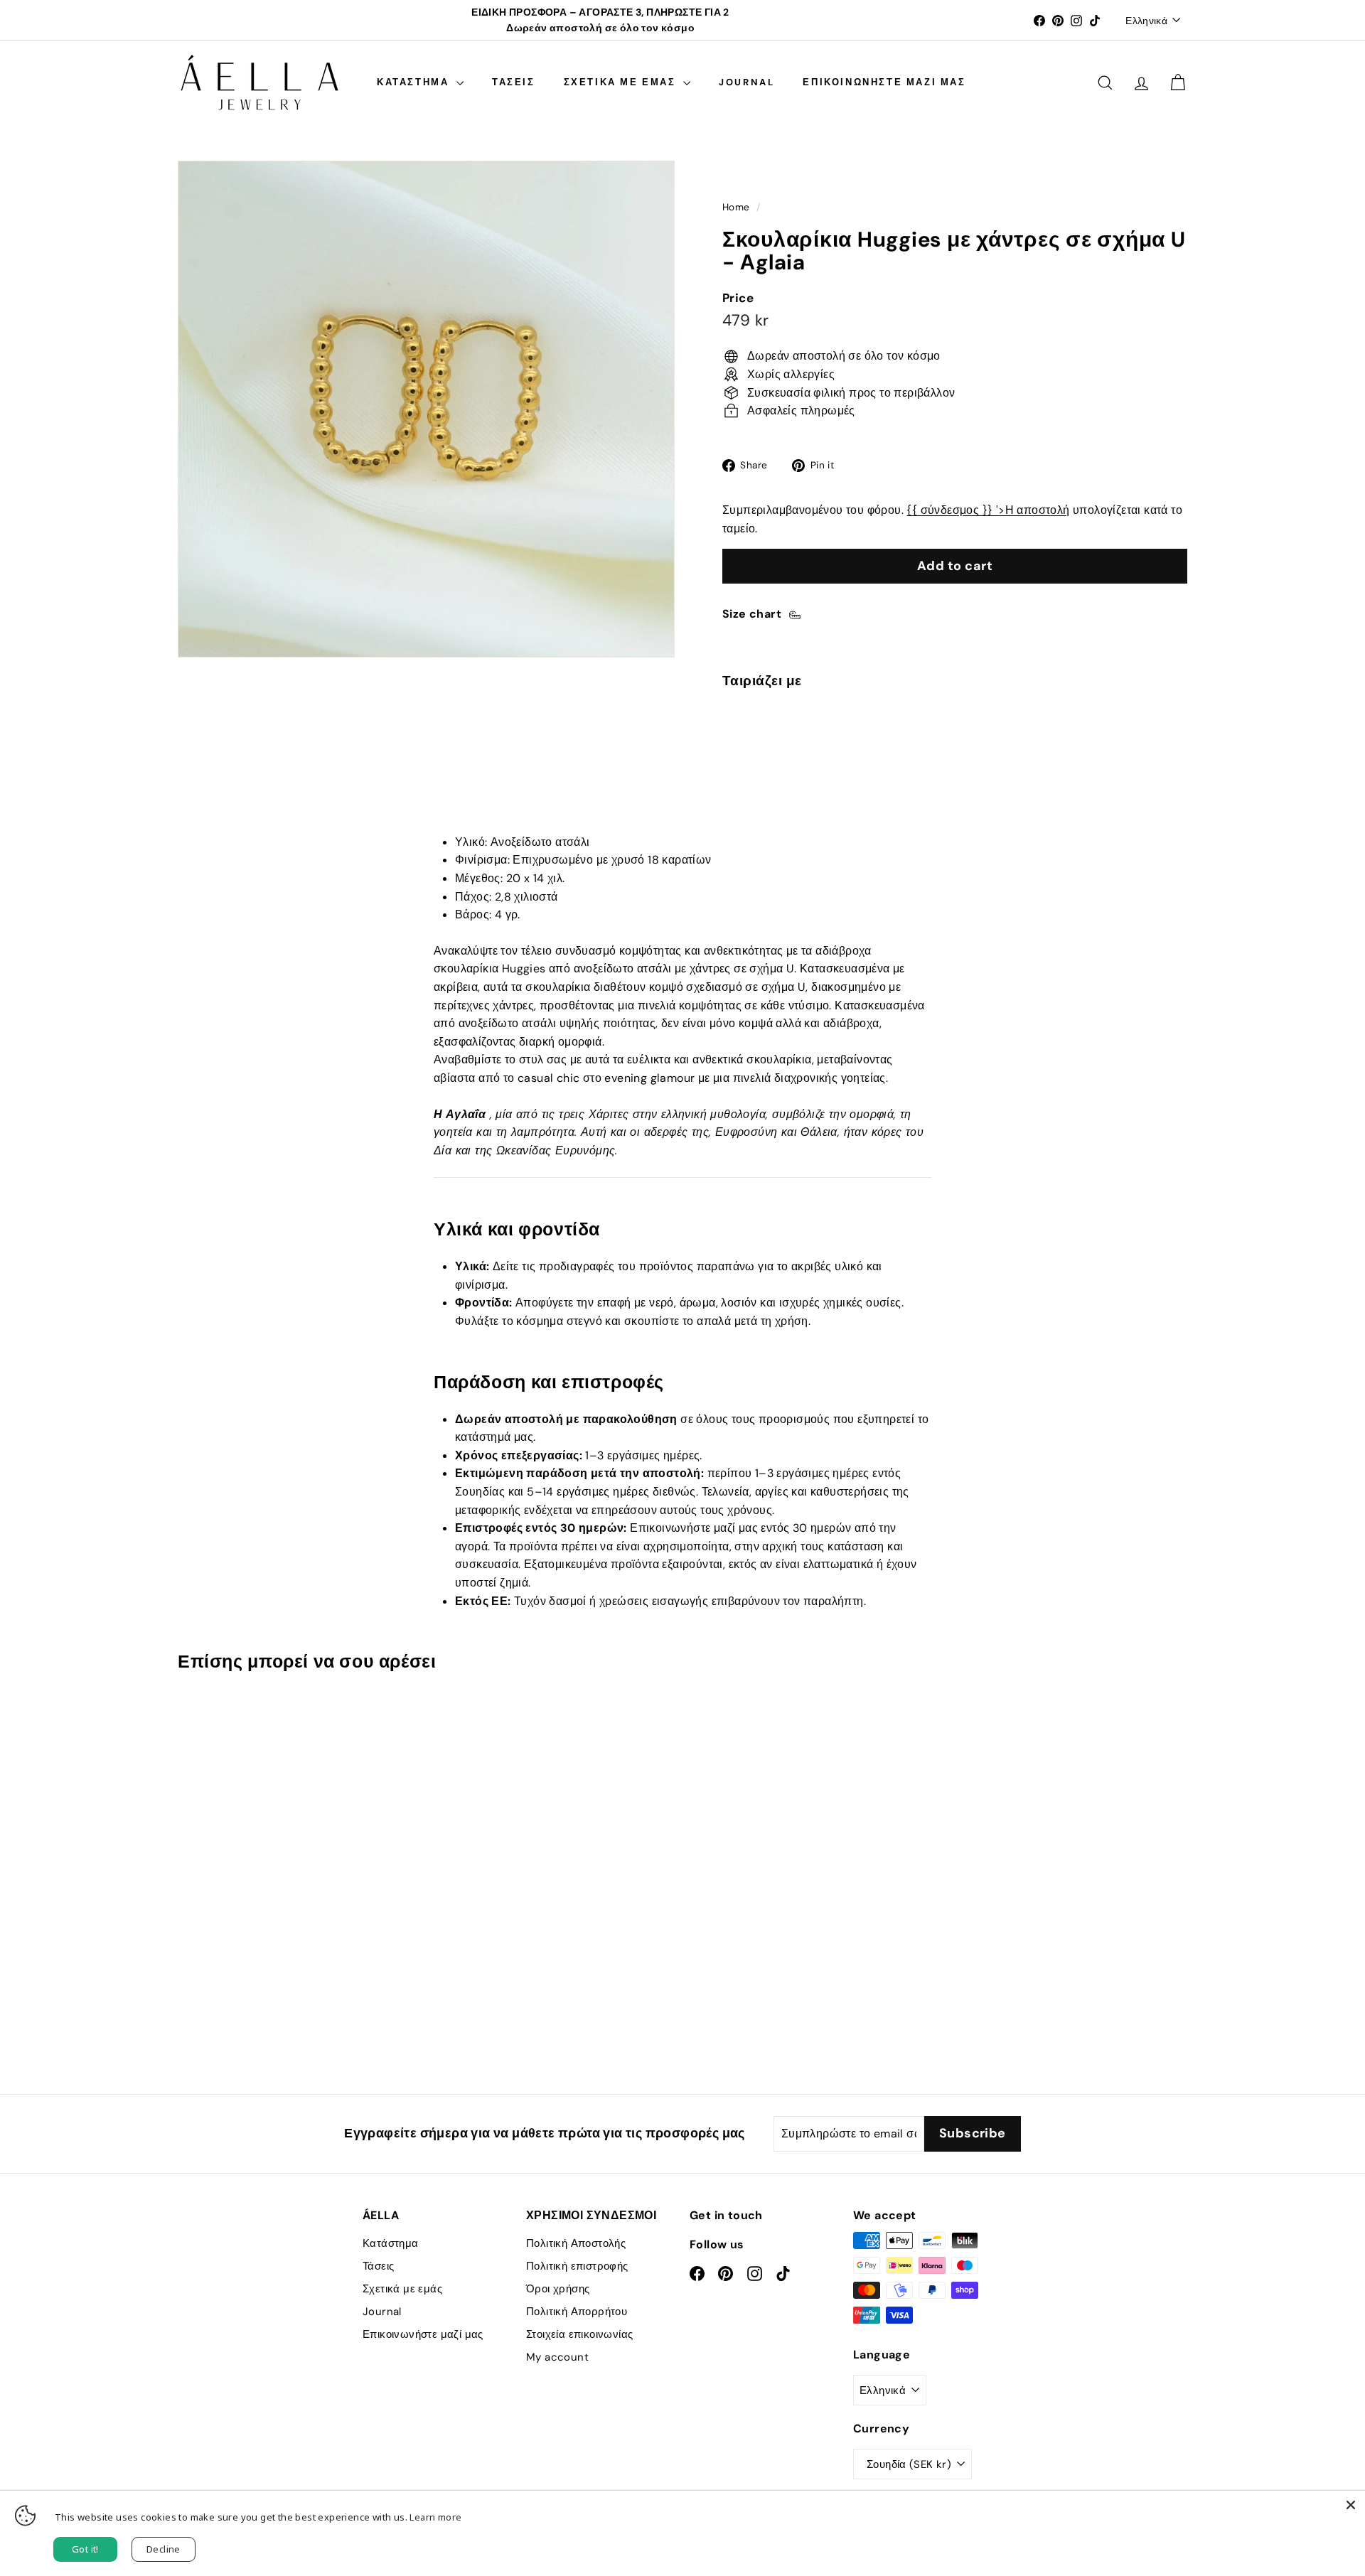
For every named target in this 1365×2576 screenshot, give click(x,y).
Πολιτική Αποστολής (576, 2243)
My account (557, 2357)
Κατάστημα (415, 82)
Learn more (435, 2517)
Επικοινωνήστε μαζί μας (884, 82)
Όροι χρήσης (558, 2289)
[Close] (1351, 2505)
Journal (746, 82)
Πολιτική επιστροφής (577, 2266)
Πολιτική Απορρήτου (577, 2312)
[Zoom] (426, 409)
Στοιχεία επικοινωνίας (579, 2334)
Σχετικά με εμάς (622, 82)
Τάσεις (514, 82)
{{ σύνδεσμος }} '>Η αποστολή (988, 510)
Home (736, 207)
